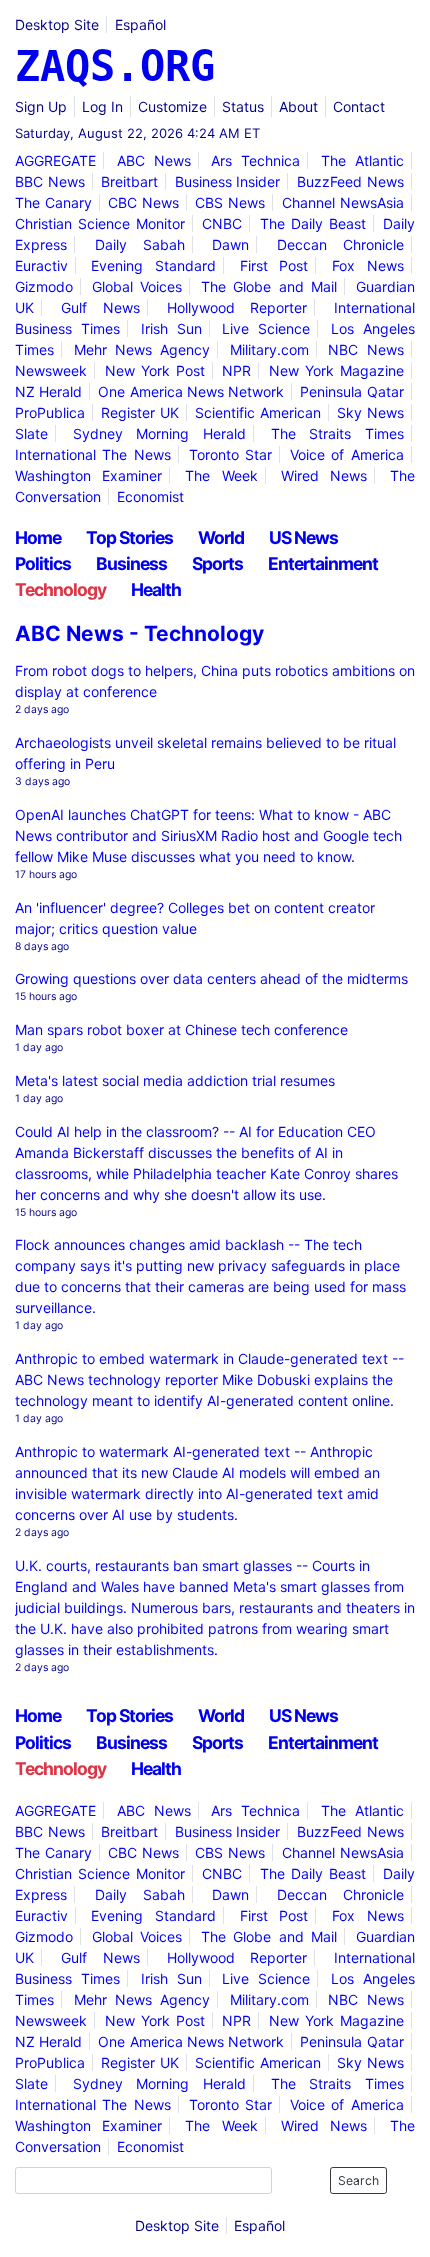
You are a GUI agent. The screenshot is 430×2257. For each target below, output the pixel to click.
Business (131, 563)
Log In (102, 106)
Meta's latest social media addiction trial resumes (175, 1080)
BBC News (50, 181)
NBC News (365, 349)
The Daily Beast (313, 223)
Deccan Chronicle (340, 244)
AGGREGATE (55, 160)
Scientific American (258, 412)
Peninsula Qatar (351, 391)
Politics (43, 563)
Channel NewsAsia (343, 202)
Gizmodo (44, 286)
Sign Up (41, 106)
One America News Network (191, 391)
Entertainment (323, 563)
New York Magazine (336, 370)
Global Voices (137, 286)
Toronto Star (230, 454)
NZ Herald (48, 391)
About (298, 106)
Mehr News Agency (142, 349)
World (221, 537)
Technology (60, 589)
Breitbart (129, 181)
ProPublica (50, 412)
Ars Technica (255, 160)
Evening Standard (153, 265)
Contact (359, 106)
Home (38, 537)
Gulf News (100, 307)
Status (243, 106)
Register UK (140, 412)
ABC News (154, 160)
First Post (274, 265)
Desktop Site (57, 24)
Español (140, 24)
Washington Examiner (88, 475)
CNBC (222, 223)
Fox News (368, 265)
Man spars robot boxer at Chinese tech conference (181, 1029)
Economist (150, 496)
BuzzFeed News (350, 181)
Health (156, 589)
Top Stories (129, 537)
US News (303, 537)
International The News (93, 454)
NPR (236, 370)
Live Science (266, 328)
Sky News (370, 412)
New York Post (155, 370)
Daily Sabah (140, 244)
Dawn (230, 244)
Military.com (269, 349)
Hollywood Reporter (237, 307)
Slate (31, 433)
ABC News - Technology (139, 633)
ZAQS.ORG (115, 66)
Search (358, 2180)
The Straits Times (337, 433)
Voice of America (347, 454)
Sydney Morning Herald (159, 433)
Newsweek (51, 370)
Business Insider (228, 181)
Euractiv (41, 265)
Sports (217, 563)
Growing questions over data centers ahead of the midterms (211, 978)
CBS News (230, 202)
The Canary (53, 202)
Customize (172, 106)
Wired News (324, 475)
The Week (221, 475)
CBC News (143, 202)
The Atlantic (362, 160)
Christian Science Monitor (100, 223)
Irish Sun (171, 328)
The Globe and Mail (269, 286)
